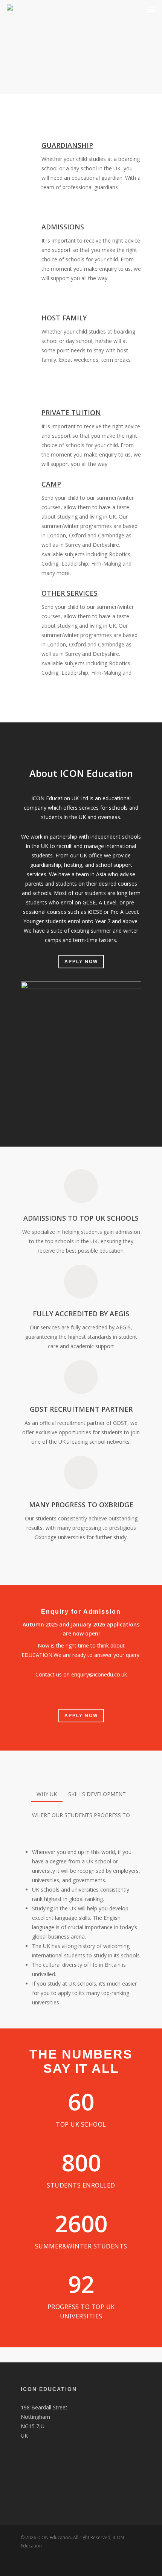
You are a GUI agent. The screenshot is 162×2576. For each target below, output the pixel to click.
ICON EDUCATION (49, 2389)
